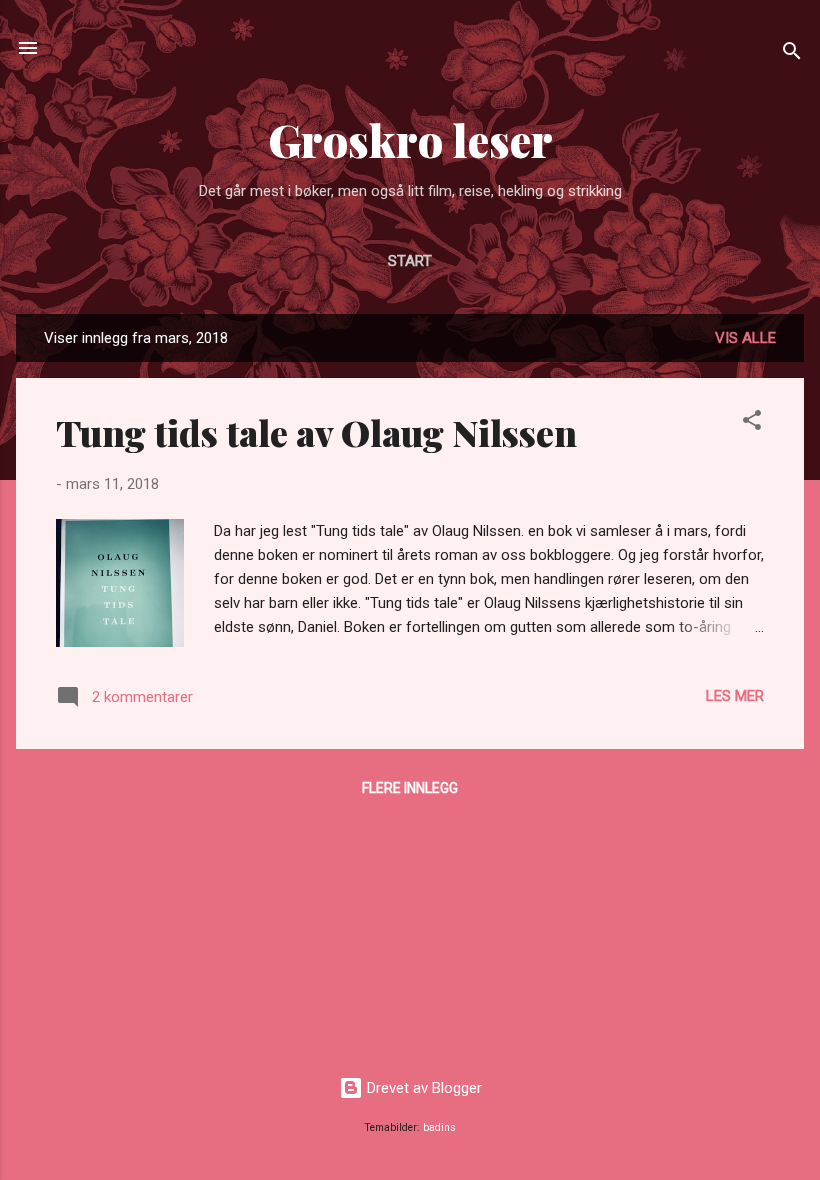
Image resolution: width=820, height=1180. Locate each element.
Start (410, 261)
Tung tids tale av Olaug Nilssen (316, 432)
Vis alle (745, 338)
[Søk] (792, 54)
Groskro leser (410, 139)
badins (439, 1127)
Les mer (735, 696)
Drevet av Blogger (422, 1088)
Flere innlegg (410, 788)
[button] (752, 423)
